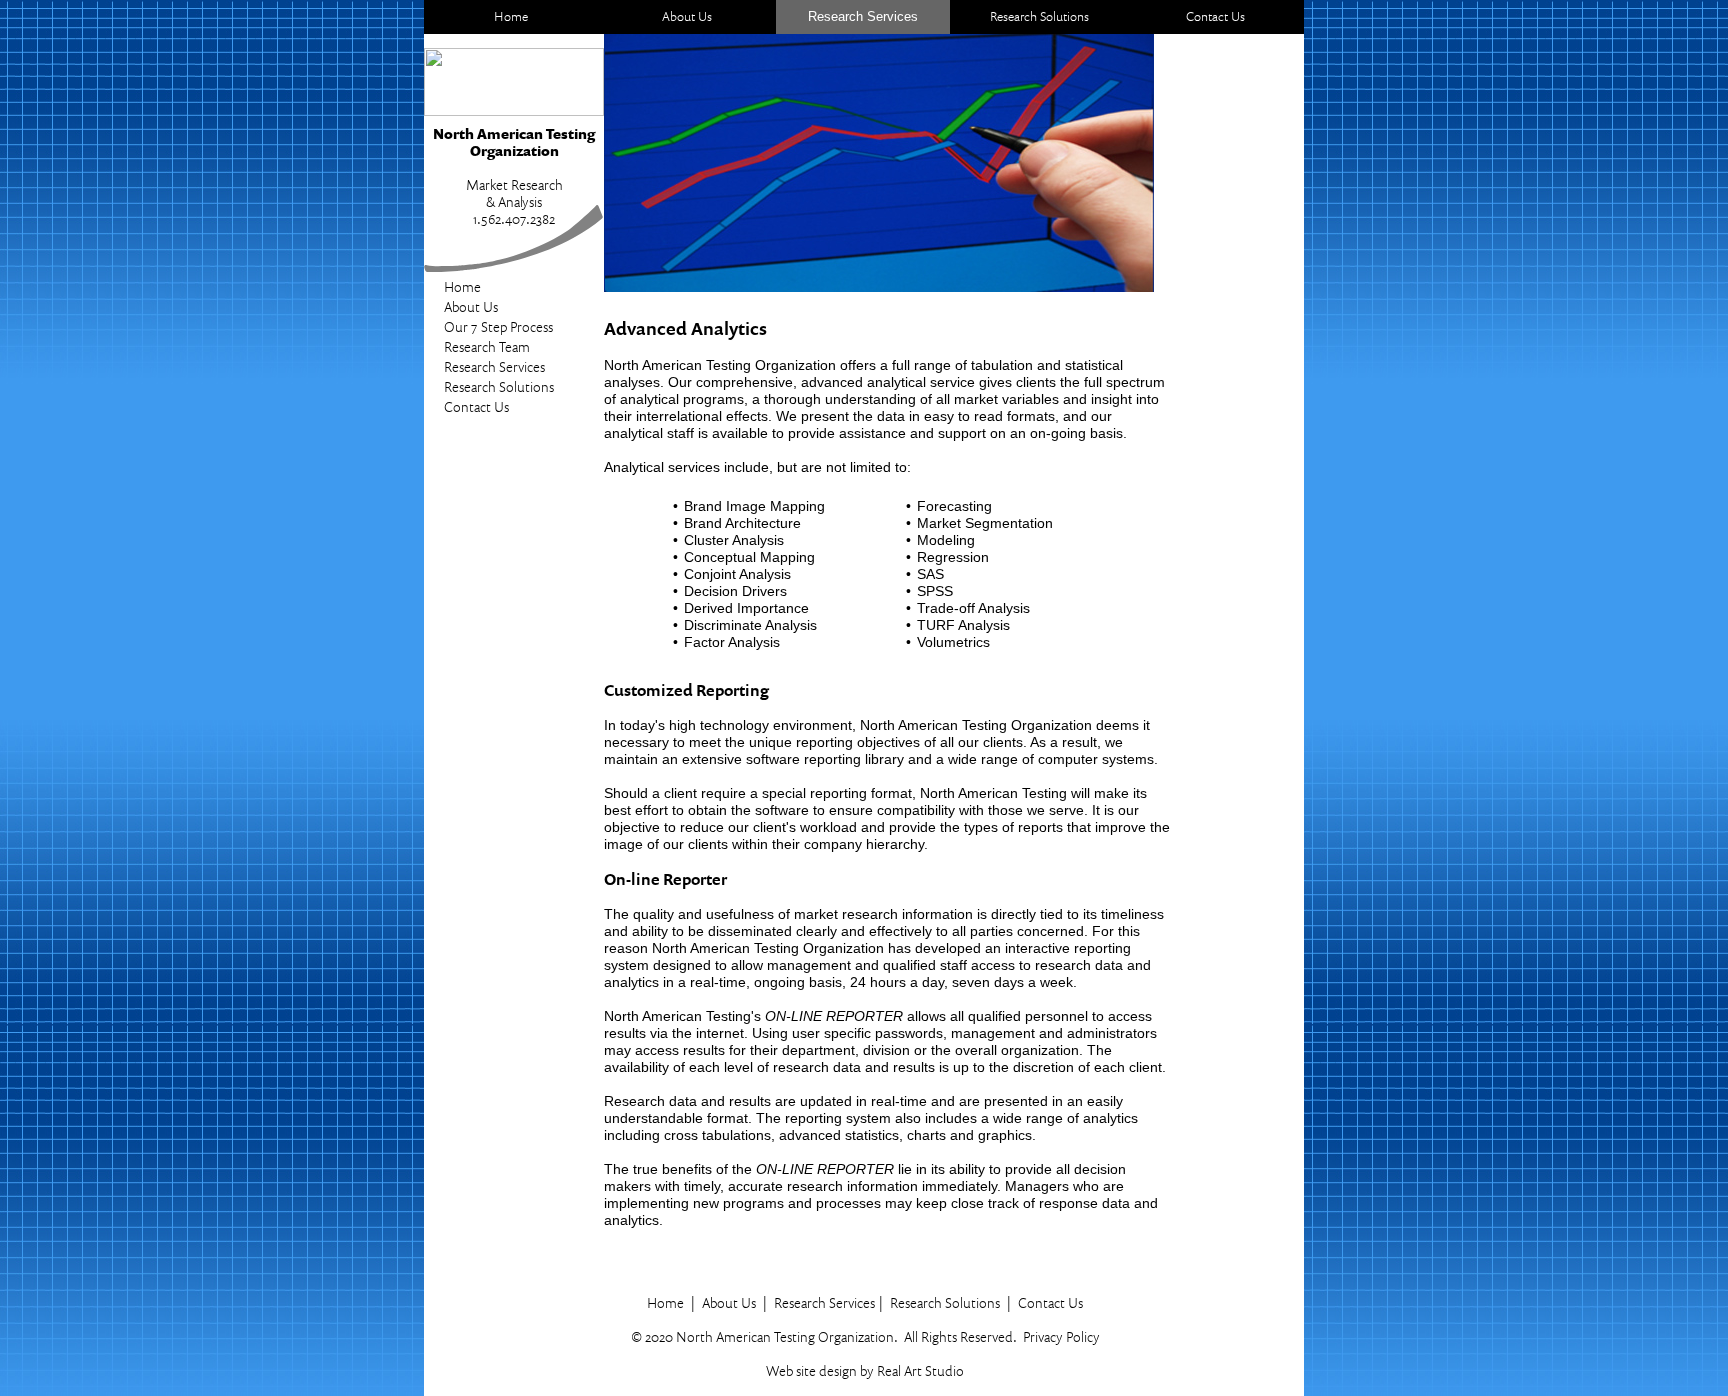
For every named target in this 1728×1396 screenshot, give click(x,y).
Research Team (487, 346)
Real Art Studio (920, 1370)
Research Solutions (499, 386)
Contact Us (476, 406)
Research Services (494, 366)
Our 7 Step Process (498, 326)
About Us (471, 306)
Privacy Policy (1061, 1336)
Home (462, 286)
